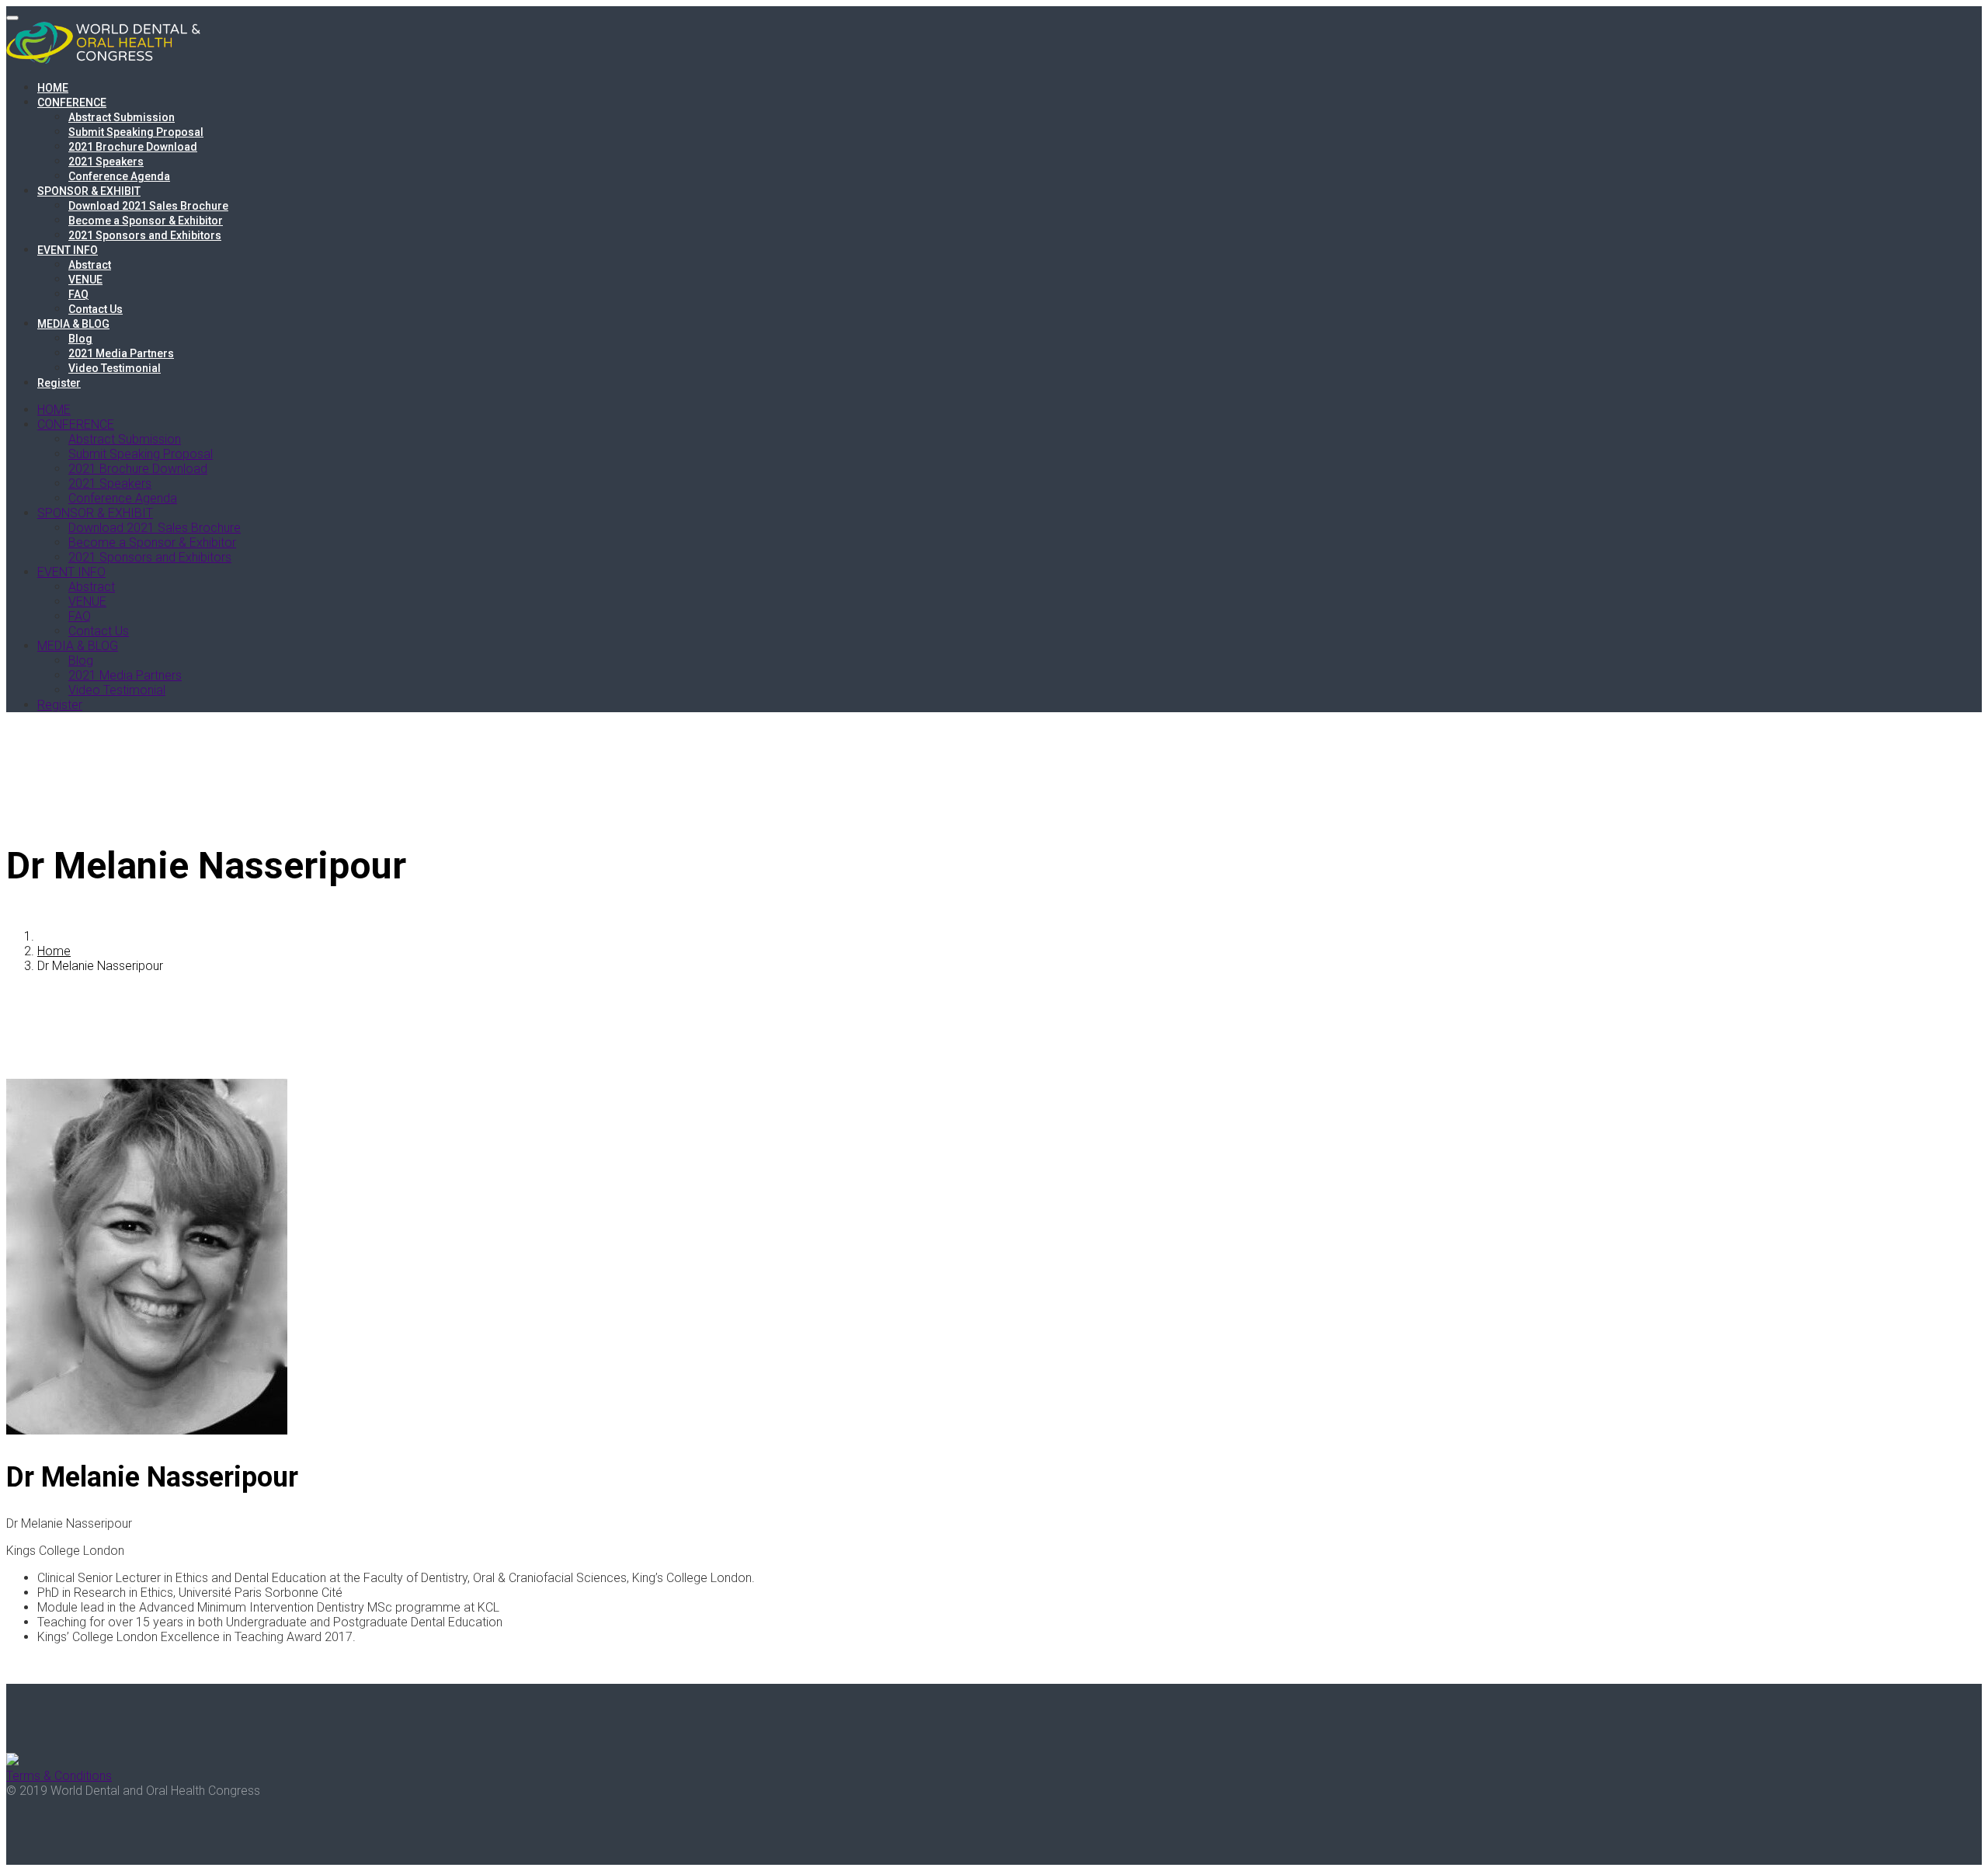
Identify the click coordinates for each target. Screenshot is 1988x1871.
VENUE (85, 280)
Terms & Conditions (59, 1776)
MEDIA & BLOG (73, 324)
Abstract (90, 265)
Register (59, 383)
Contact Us (96, 309)
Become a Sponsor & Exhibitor (146, 221)
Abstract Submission (122, 117)
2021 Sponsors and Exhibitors (145, 235)
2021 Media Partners (121, 353)
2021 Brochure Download (133, 147)
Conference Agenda (119, 176)
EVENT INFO (68, 250)
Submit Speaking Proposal (136, 132)
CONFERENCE (72, 103)
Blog (80, 339)
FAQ (78, 294)
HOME (53, 88)
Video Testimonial (115, 368)
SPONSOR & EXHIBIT (89, 191)
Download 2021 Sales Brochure (148, 206)
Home (54, 951)
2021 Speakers (106, 162)
